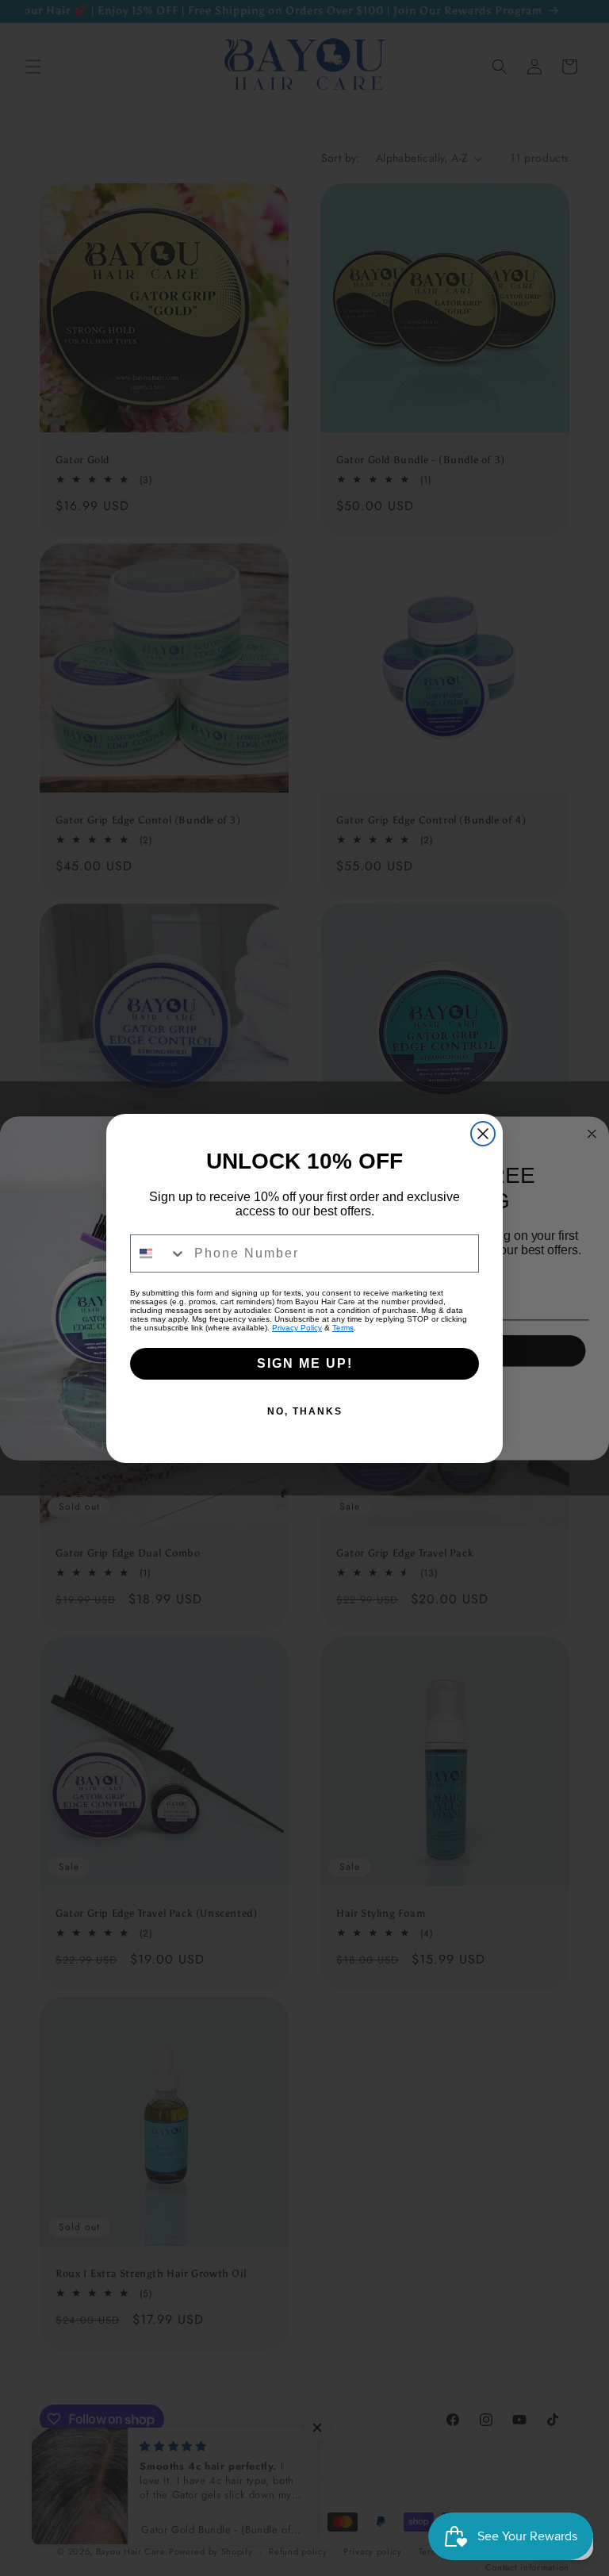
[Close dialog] (483, 1134)
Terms (343, 1328)
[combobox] (159, 1253)
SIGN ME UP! (305, 1363)
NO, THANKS (305, 1411)
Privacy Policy (297, 1328)
